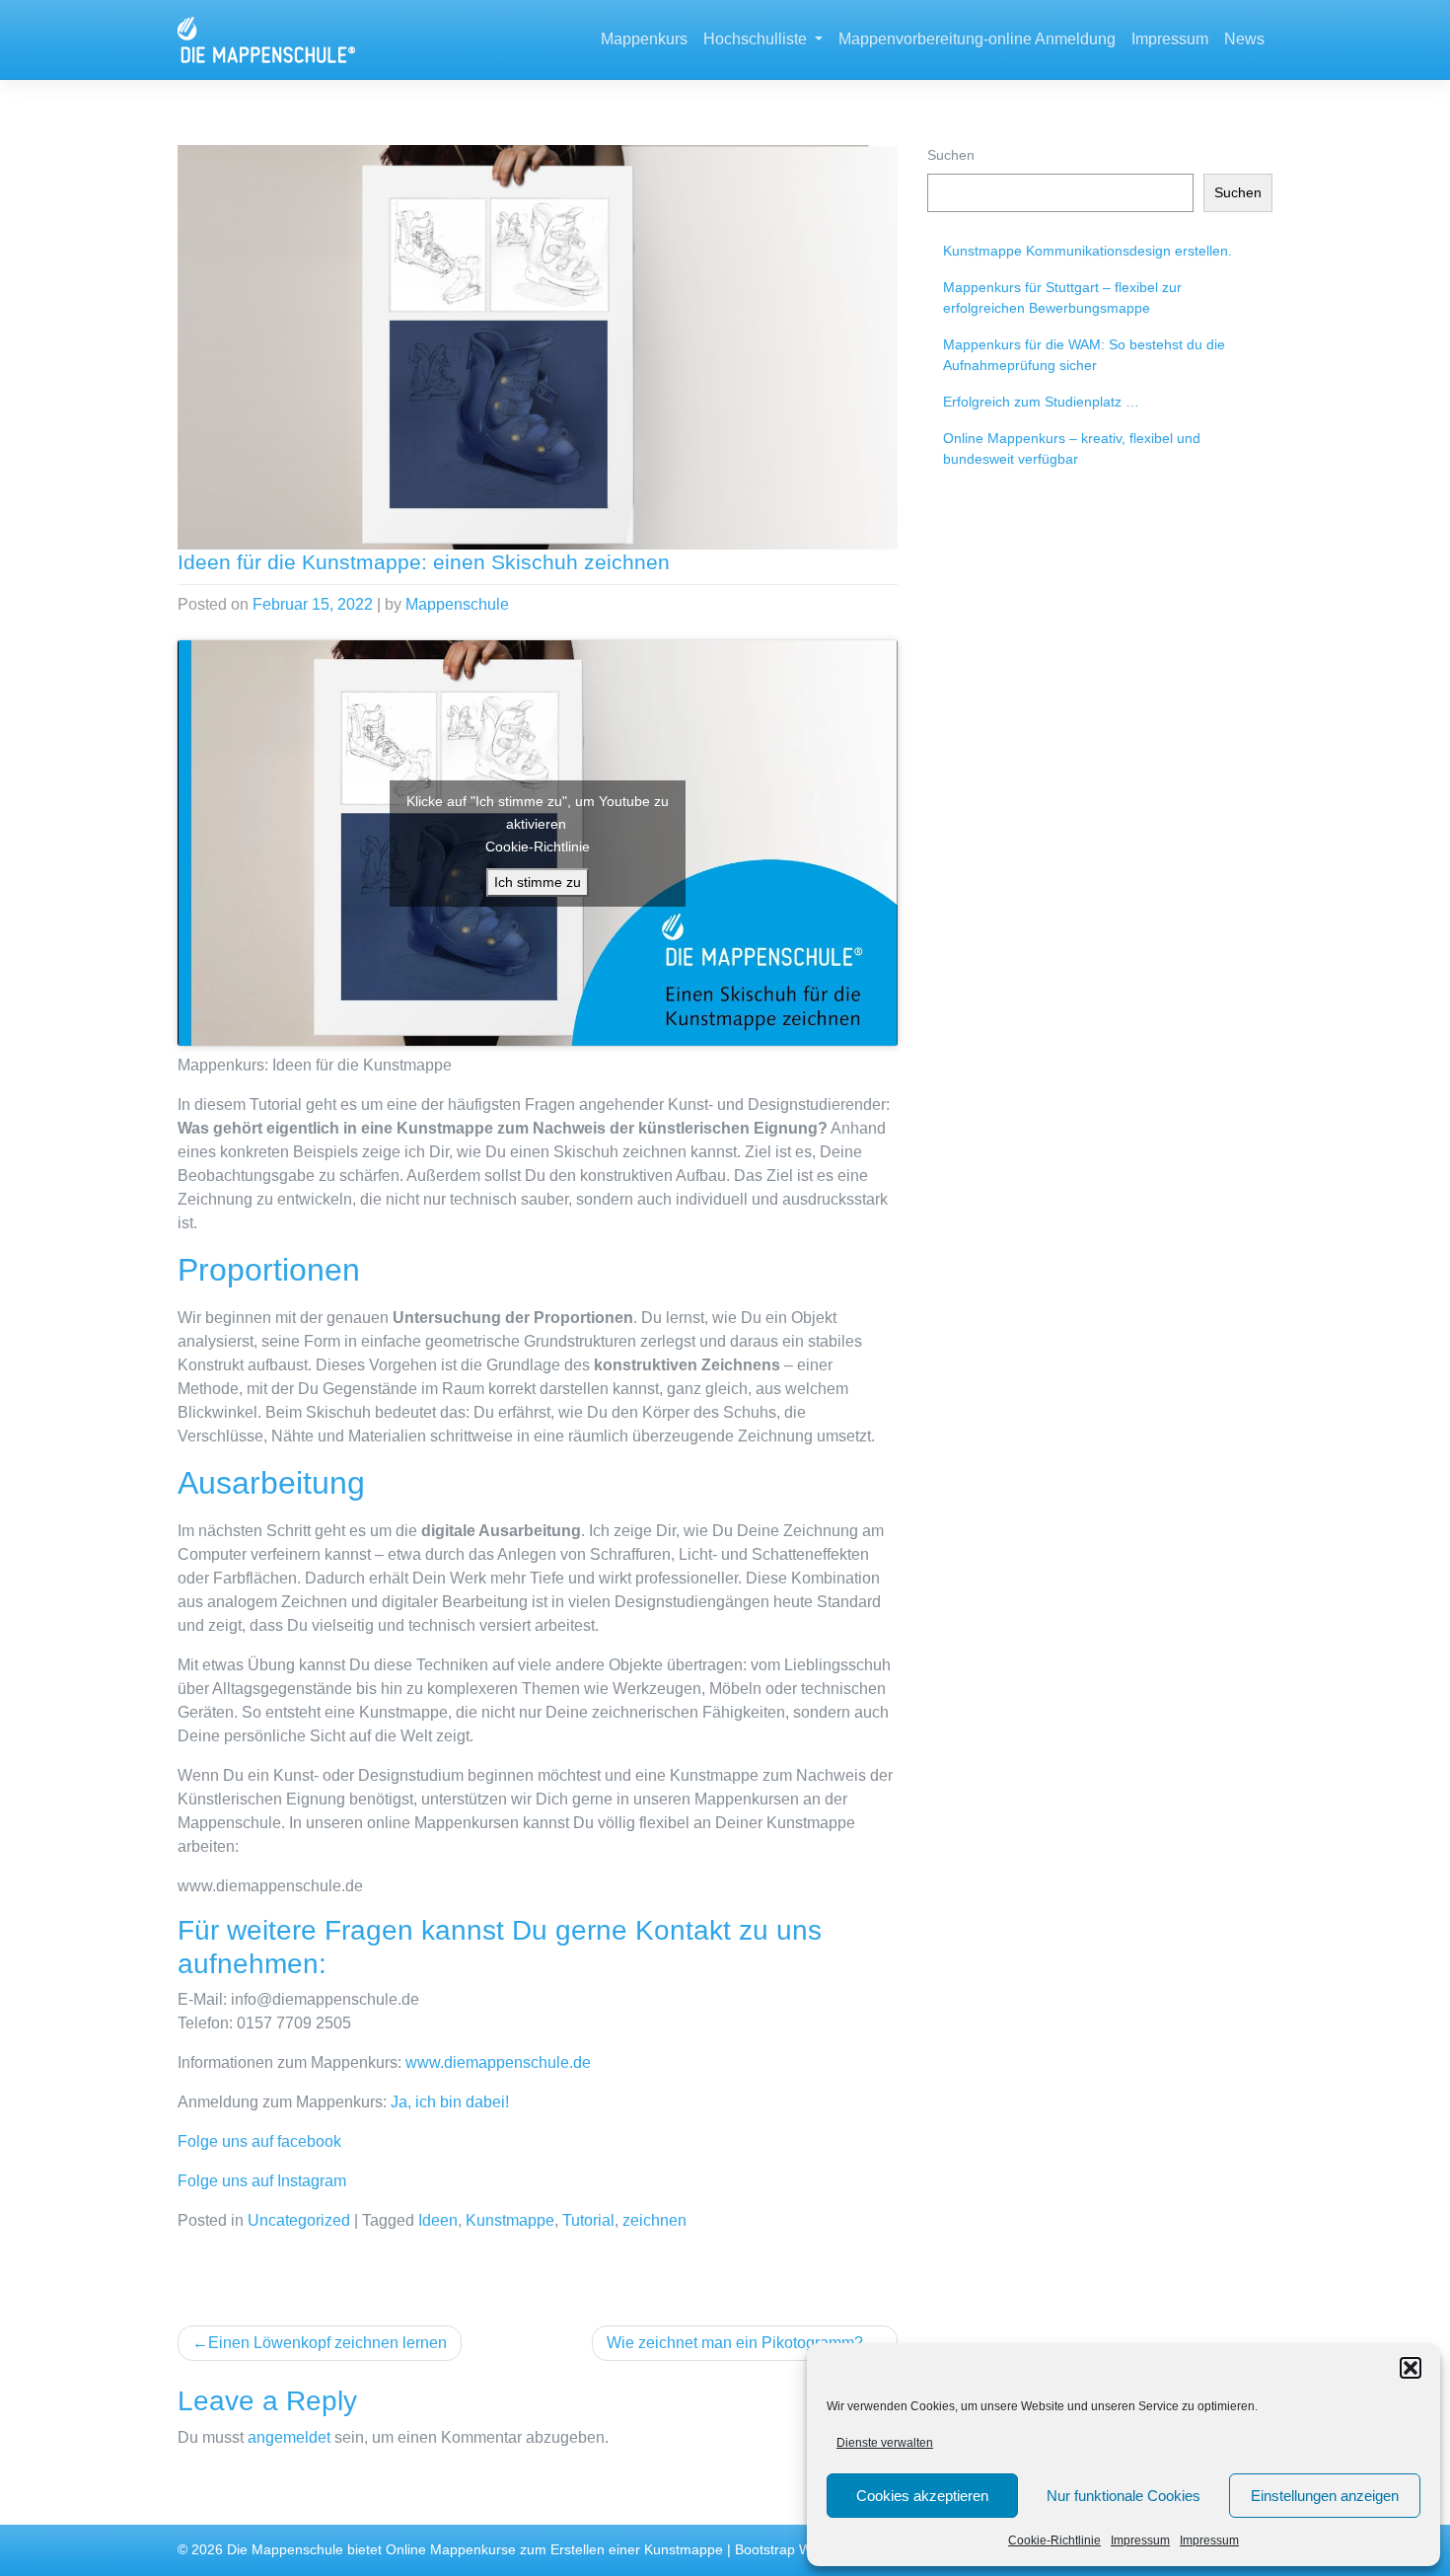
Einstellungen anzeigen (1325, 2496)
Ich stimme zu (538, 882)
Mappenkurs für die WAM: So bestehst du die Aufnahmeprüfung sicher (1084, 355)
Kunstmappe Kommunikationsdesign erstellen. (1087, 251)
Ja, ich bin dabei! (450, 2102)
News (1244, 39)
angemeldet (289, 2437)
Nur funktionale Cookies (1124, 2496)
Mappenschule (457, 604)
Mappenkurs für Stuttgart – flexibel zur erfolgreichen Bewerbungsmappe (1062, 297)
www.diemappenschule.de (498, 2062)
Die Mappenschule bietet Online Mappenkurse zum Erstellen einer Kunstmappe (475, 2550)
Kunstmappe (510, 2220)
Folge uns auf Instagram (262, 2181)
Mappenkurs (644, 39)
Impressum (1140, 2540)
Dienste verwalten (885, 2443)
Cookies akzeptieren (922, 2496)
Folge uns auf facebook (259, 2141)
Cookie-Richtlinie (1054, 2540)
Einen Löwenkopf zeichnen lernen (327, 2343)
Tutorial (588, 2220)
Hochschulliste (757, 39)
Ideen (438, 2220)
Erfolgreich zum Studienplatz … (1041, 402)
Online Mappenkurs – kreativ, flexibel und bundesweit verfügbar (1072, 448)
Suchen (951, 155)
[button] (1411, 2368)
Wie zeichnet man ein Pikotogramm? (735, 2343)
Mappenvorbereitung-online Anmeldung (977, 39)
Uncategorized (299, 2220)
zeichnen (654, 2220)
